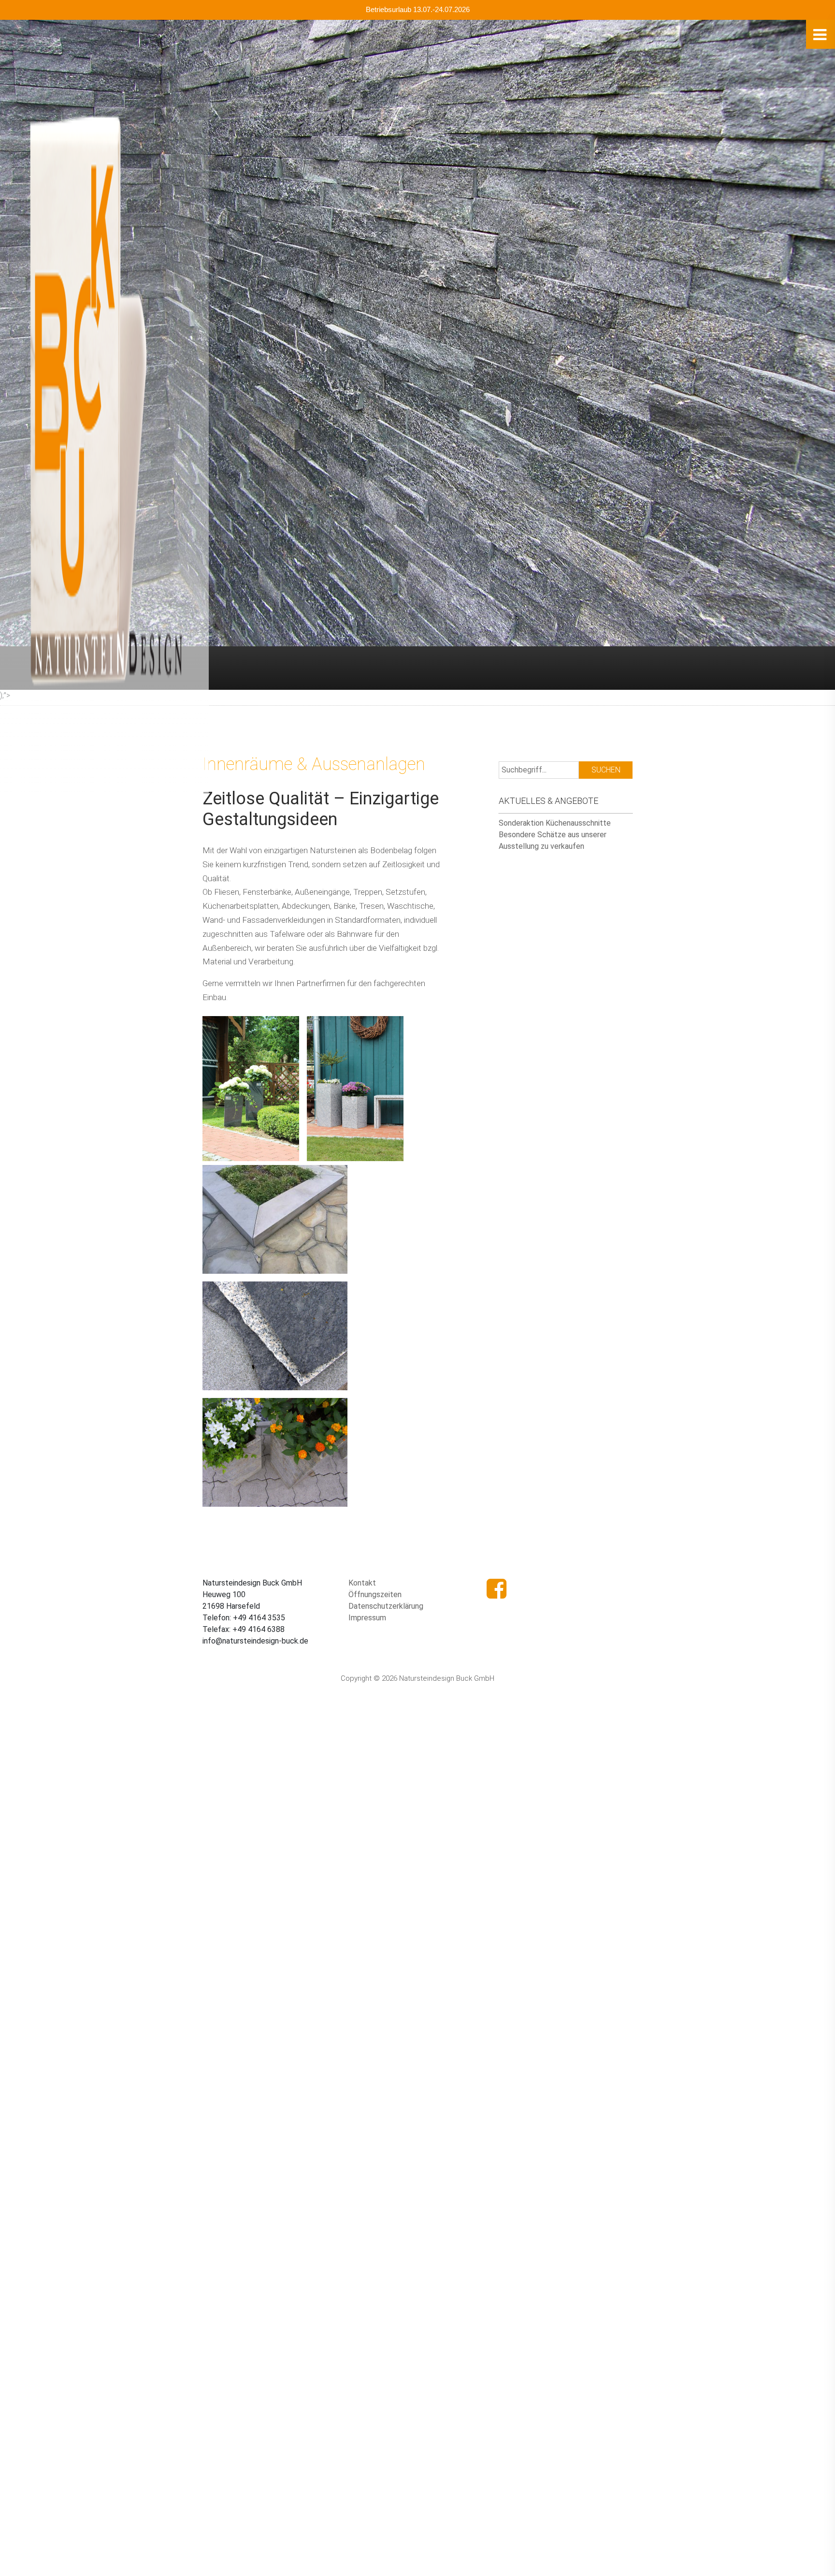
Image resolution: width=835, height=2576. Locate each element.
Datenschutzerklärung (386, 1606)
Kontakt (362, 1583)
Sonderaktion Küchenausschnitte (555, 823)
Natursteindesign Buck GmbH (72, 33)
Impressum (367, 1618)
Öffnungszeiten (375, 1594)
